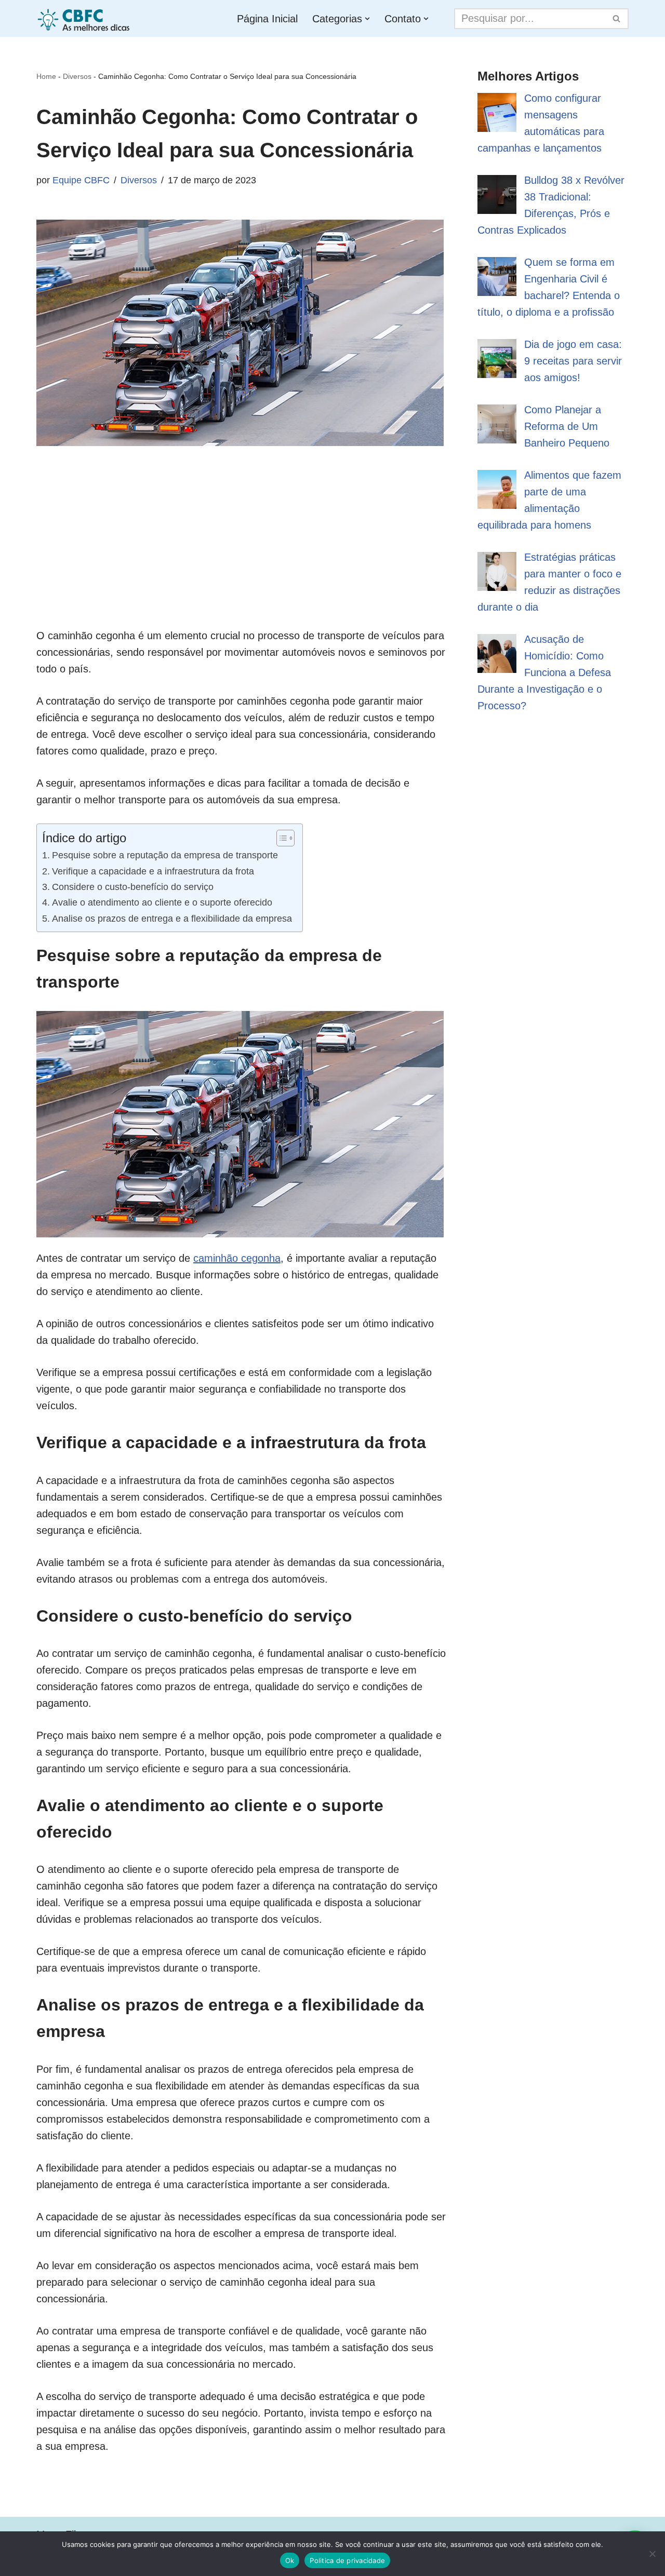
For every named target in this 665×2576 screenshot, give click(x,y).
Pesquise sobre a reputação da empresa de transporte (165, 855)
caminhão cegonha (237, 1258)
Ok (290, 2560)
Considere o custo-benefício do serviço (133, 887)
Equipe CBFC (81, 180)
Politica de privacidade (347, 2560)
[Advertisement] (241, 555)
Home (46, 76)
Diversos (77, 76)
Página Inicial (267, 19)
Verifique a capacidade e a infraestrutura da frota (153, 871)
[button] (367, 19)
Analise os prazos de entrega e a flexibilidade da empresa (172, 919)
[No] (652, 2554)
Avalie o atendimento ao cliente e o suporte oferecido (162, 902)
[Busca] (617, 19)
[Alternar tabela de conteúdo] (280, 838)
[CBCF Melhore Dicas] (85, 18)
